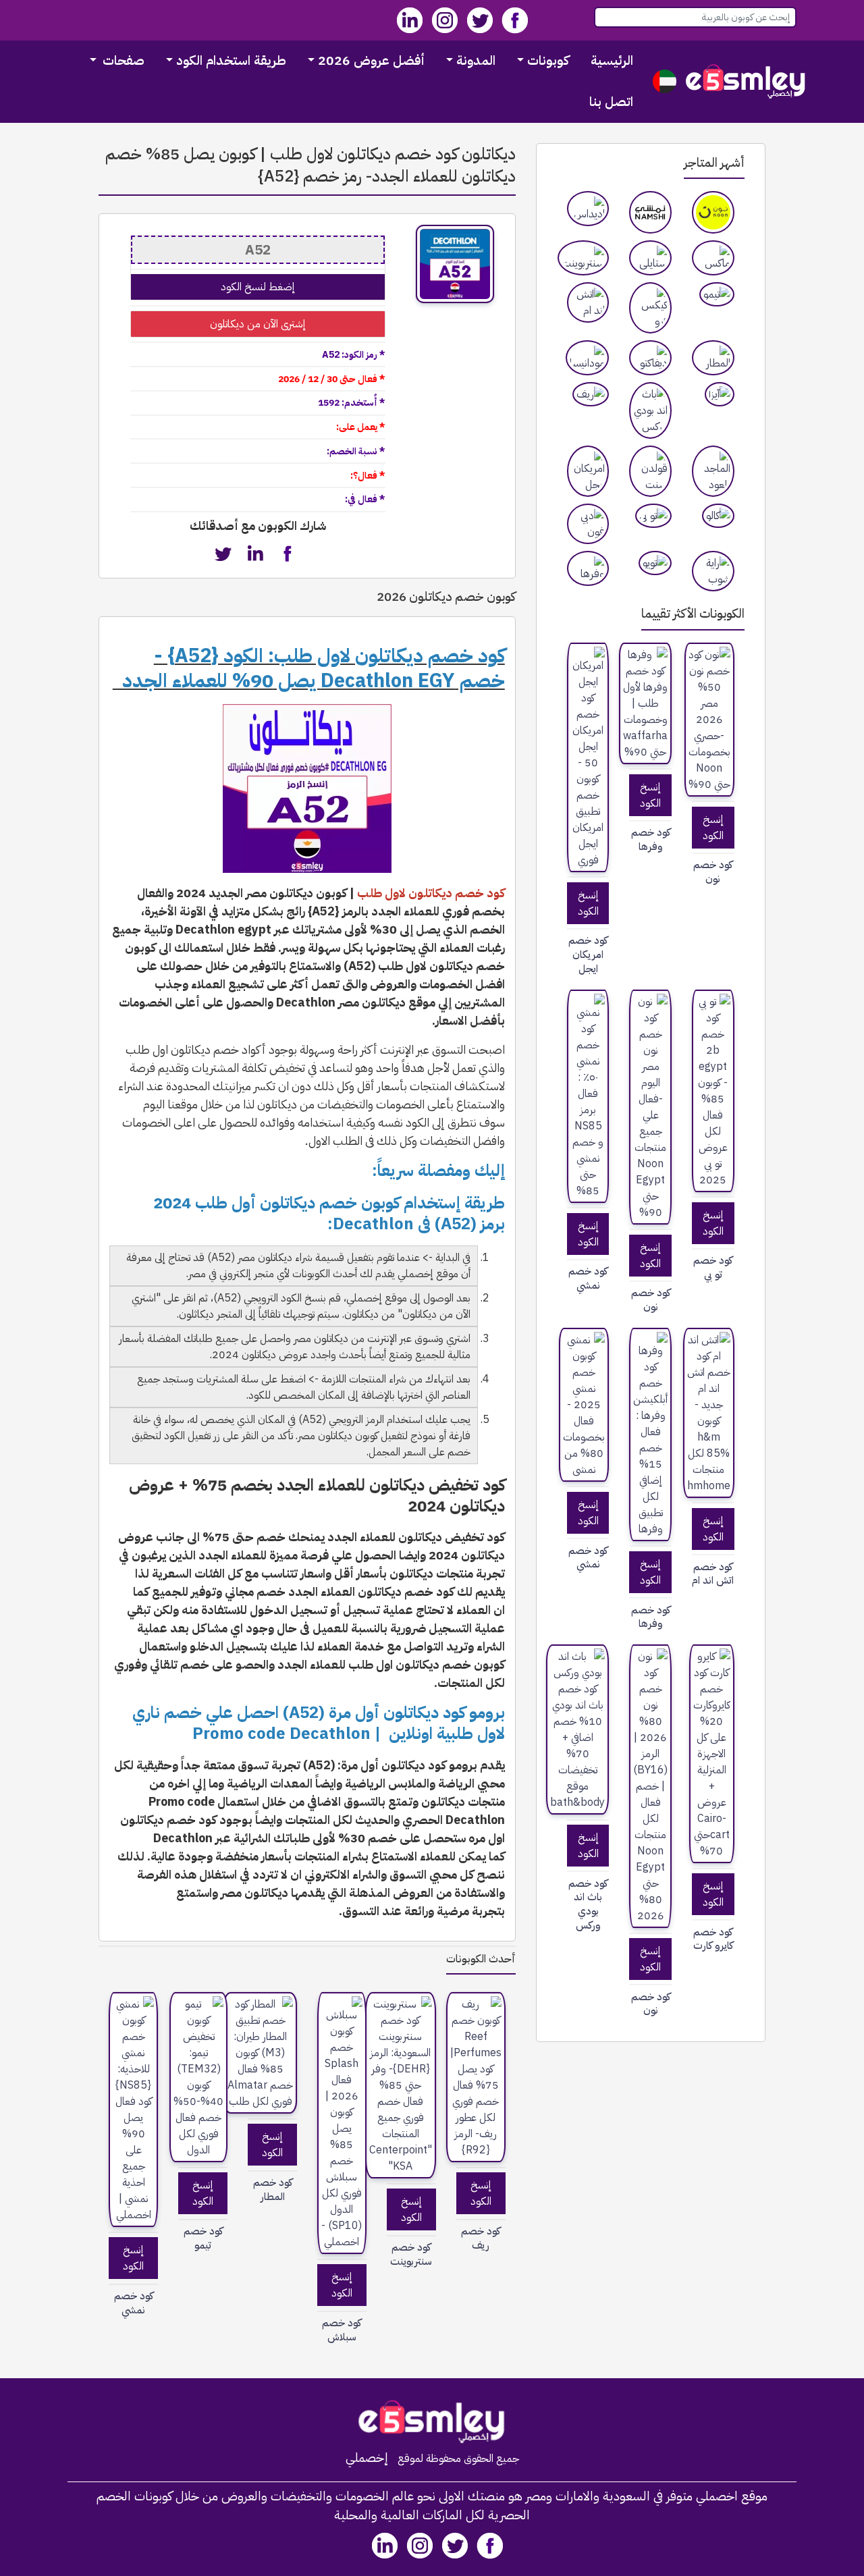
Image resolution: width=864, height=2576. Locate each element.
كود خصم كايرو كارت (713, 1939)
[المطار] (713, 358)
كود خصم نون (713, 872)
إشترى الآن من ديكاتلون (258, 324)
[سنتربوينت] (583, 258)
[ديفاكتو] (650, 358)
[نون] (713, 212)
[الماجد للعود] (713, 471)
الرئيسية (612, 60)
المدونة (476, 60)
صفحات (122, 60)
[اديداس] (588, 209)
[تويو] (655, 563)
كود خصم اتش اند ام (713, 1574)
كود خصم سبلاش (342, 2330)
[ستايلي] (650, 258)
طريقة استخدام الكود (231, 60)
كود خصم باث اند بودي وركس (588, 1905)
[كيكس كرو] (650, 308)
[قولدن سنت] (650, 471)
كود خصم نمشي (588, 1279)
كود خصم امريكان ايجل (588, 955)
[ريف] (591, 394)
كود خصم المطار (273, 2190)
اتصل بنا (611, 102)
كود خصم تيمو (203, 2238)
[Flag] (665, 81)
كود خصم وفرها (651, 840)
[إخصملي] (746, 81)
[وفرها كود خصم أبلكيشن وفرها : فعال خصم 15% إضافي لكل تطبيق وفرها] (650, 1434)
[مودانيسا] (587, 358)
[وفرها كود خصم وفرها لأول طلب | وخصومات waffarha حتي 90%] (645, 703)
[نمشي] (650, 212)
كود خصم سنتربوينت (411, 2255)
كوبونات (548, 60)
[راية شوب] (713, 571)
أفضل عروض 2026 (371, 60)
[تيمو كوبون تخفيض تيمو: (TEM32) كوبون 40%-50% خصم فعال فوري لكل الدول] (198, 2077)
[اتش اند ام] (588, 302)
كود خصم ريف (481, 2238)
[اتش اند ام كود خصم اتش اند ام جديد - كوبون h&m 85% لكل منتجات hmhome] (709, 1413)
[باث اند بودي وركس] (650, 410)
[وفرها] (588, 568)
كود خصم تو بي (713, 1268)
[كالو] (718, 516)
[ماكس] (713, 258)
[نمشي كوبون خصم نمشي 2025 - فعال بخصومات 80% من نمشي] (584, 1405)
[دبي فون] (588, 524)
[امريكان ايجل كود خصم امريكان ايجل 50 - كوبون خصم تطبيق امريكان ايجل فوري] (588, 757)
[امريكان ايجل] (588, 471)
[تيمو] (717, 294)
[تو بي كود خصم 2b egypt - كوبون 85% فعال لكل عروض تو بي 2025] (713, 1091)
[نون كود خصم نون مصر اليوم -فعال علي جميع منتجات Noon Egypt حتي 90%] (650, 1107)
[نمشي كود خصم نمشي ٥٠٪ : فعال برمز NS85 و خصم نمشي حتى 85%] (588, 1096)
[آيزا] (720, 394)
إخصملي (367, 2458)
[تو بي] (653, 516)
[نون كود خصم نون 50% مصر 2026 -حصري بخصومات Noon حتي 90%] (709, 720)
